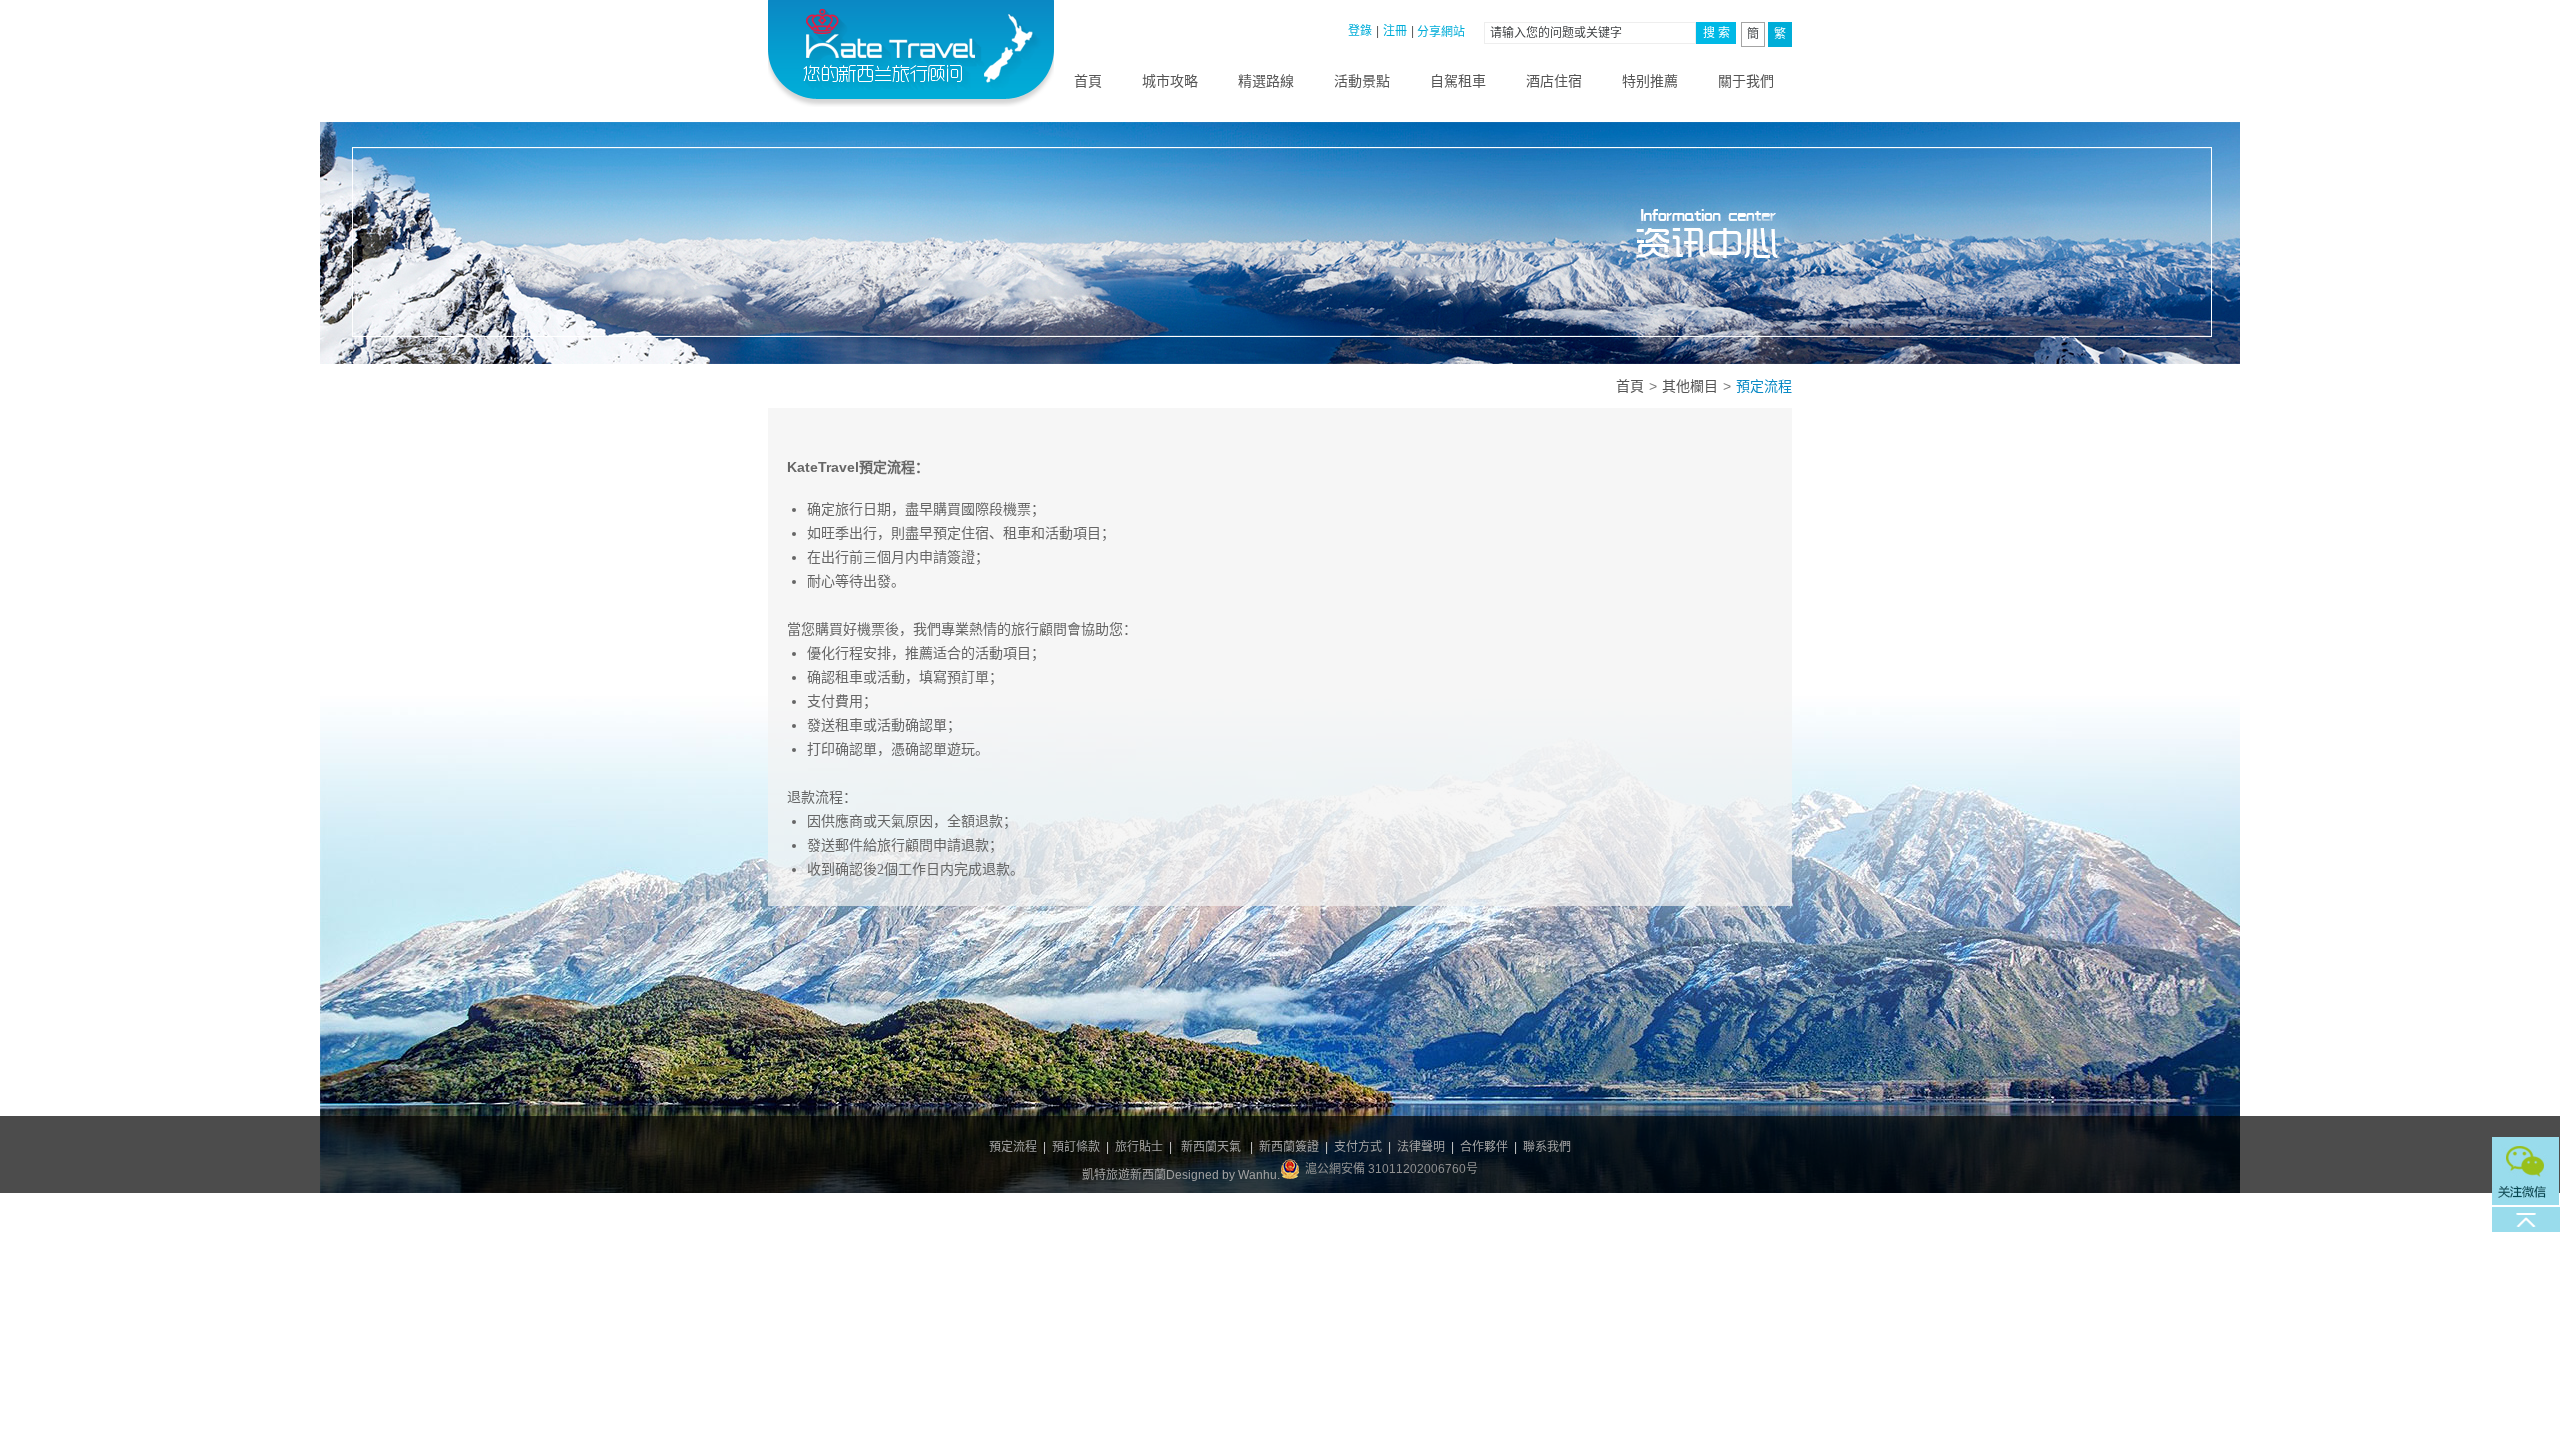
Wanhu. (1259, 1175)
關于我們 (1746, 81)
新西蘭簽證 (1289, 1147)
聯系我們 (1547, 1147)
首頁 (1088, 81)
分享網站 (1441, 32)
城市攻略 (1170, 81)
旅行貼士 (1139, 1147)
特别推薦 (1650, 81)
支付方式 (1358, 1147)
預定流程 (1013, 1147)
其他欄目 (1690, 386)
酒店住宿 (1554, 81)
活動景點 (1362, 81)
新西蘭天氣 (1211, 1147)
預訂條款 (1076, 1147)
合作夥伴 (1484, 1147)
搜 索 (1716, 33)
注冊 (1395, 31)
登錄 (1360, 31)
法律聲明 (1421, 1147)
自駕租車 (1458, 81)
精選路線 (1266, 81)
